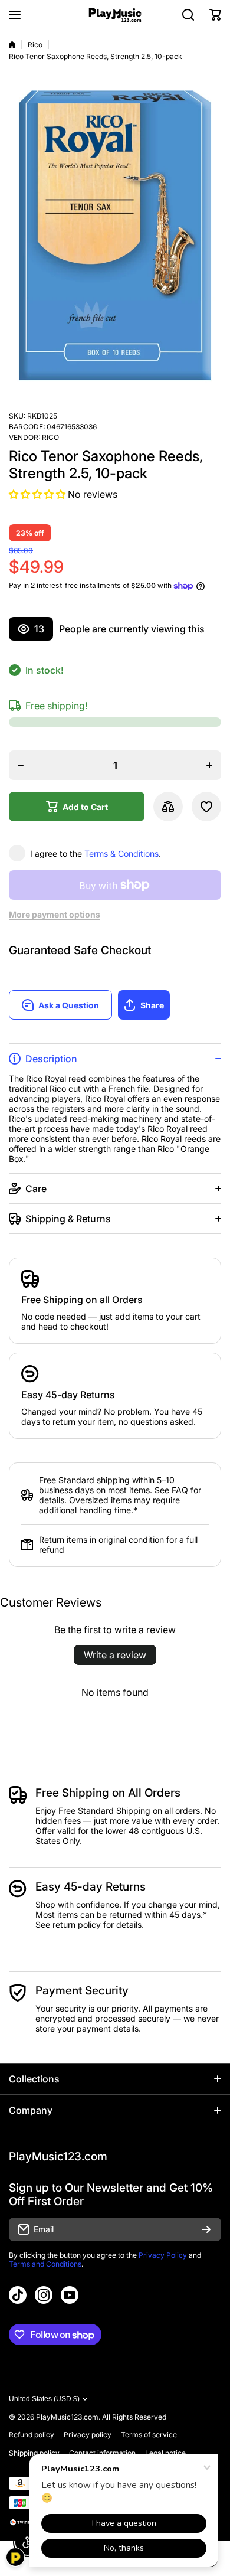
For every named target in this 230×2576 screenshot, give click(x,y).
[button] (215, 15)
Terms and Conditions (45, 2264)
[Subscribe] (206, 2229)
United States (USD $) (44, 2399)
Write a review (115, 1655)
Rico (35, 45)
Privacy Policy (163, 2255)
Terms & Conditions (121, 853)
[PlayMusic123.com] (115, 15)
